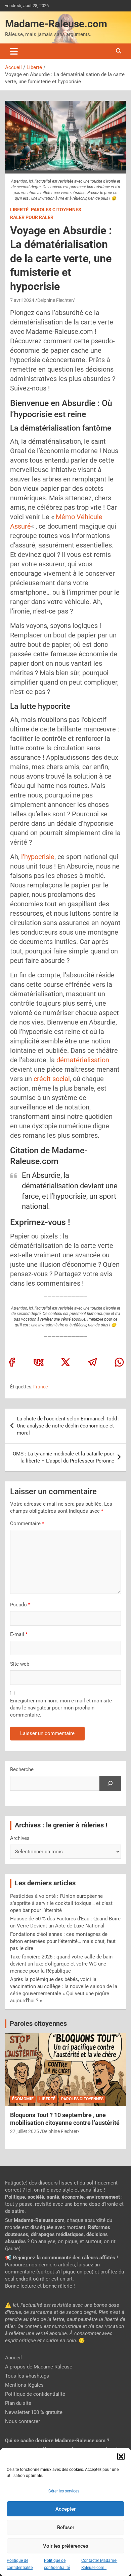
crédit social (52, 1079)
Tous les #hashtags (27, 2376)
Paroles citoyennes (56, 210)
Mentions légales (24, 2385)
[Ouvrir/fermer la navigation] (14, 51)
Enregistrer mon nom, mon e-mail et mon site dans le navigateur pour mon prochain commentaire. (61, 1708)
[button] (121, 2456)
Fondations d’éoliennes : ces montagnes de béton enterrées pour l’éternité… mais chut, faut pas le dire (63, 1941)
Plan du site (18, 2403)
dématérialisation (83, 1060)
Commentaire (27, 1523)
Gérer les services (64, 2491)
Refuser (66, 2527)
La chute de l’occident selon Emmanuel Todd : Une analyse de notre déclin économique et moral (68, 1426)
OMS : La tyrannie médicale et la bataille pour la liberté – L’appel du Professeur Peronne (63, 1457)
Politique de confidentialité (35, 2394)
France (40, 1387)
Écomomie (23, 2099)
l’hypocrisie (37, 857)
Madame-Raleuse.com (56, 24)
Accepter (65, 2509)
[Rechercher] (110, 1783)
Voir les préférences (66, 2546)
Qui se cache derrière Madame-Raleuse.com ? (57, 2441)
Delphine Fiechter (55, 300)
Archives (20, 1838)
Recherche (22, 1769)
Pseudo (18, 1605)
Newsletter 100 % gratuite (34, 2412)
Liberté (19, 210)
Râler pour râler (32, 217)
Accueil (13, 2358)
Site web (20, 1664)
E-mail (19, 1634)
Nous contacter (23, 2421)
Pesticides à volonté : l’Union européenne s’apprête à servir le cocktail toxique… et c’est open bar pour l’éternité (61, 1903)
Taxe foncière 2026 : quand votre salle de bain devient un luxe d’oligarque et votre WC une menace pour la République (61, 1964)
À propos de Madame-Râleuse (39, 2367)
